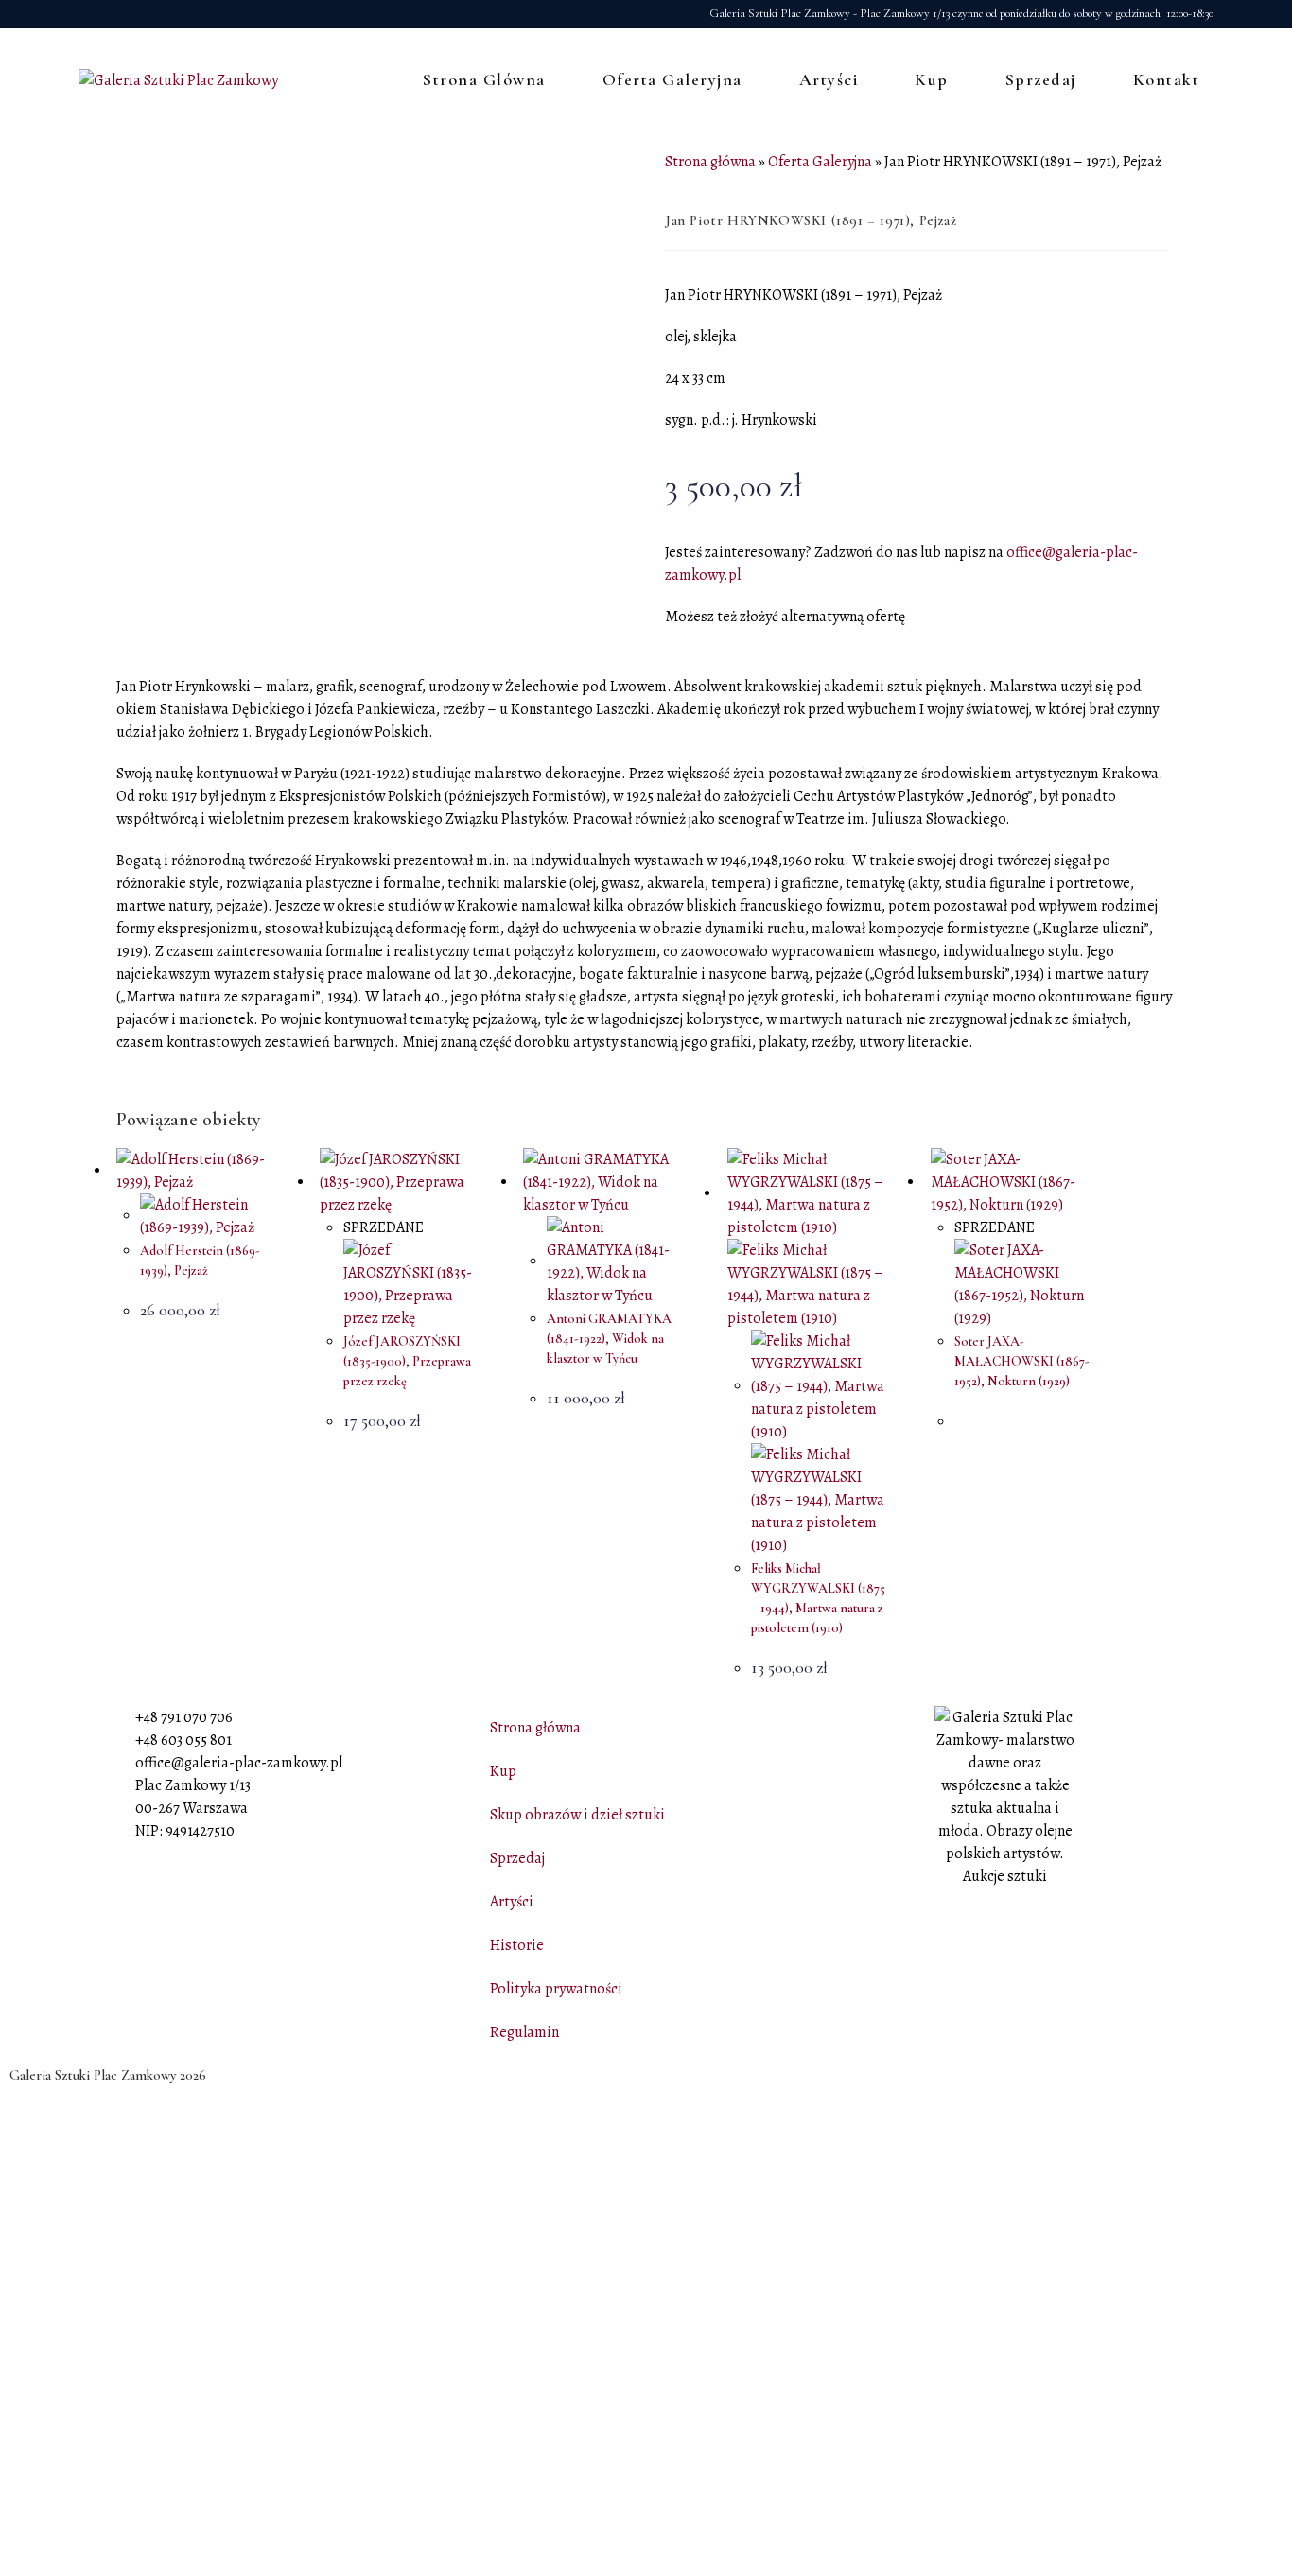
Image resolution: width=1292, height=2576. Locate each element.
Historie (517, 1945)
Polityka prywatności (556, 1989)
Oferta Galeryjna (820, 162)
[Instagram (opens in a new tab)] (113, 15)
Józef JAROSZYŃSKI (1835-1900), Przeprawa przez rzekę (407, 1361)
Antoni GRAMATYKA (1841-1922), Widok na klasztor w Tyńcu (609, 1339)
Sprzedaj (517, 1858)
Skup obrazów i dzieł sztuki (577, 1815)
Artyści (512, 1902)
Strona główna (710, 162)
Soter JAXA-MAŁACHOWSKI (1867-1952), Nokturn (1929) (1022, 1361)
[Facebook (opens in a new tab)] (89, 15)
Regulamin (524, 2032)
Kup (503, 1771)
